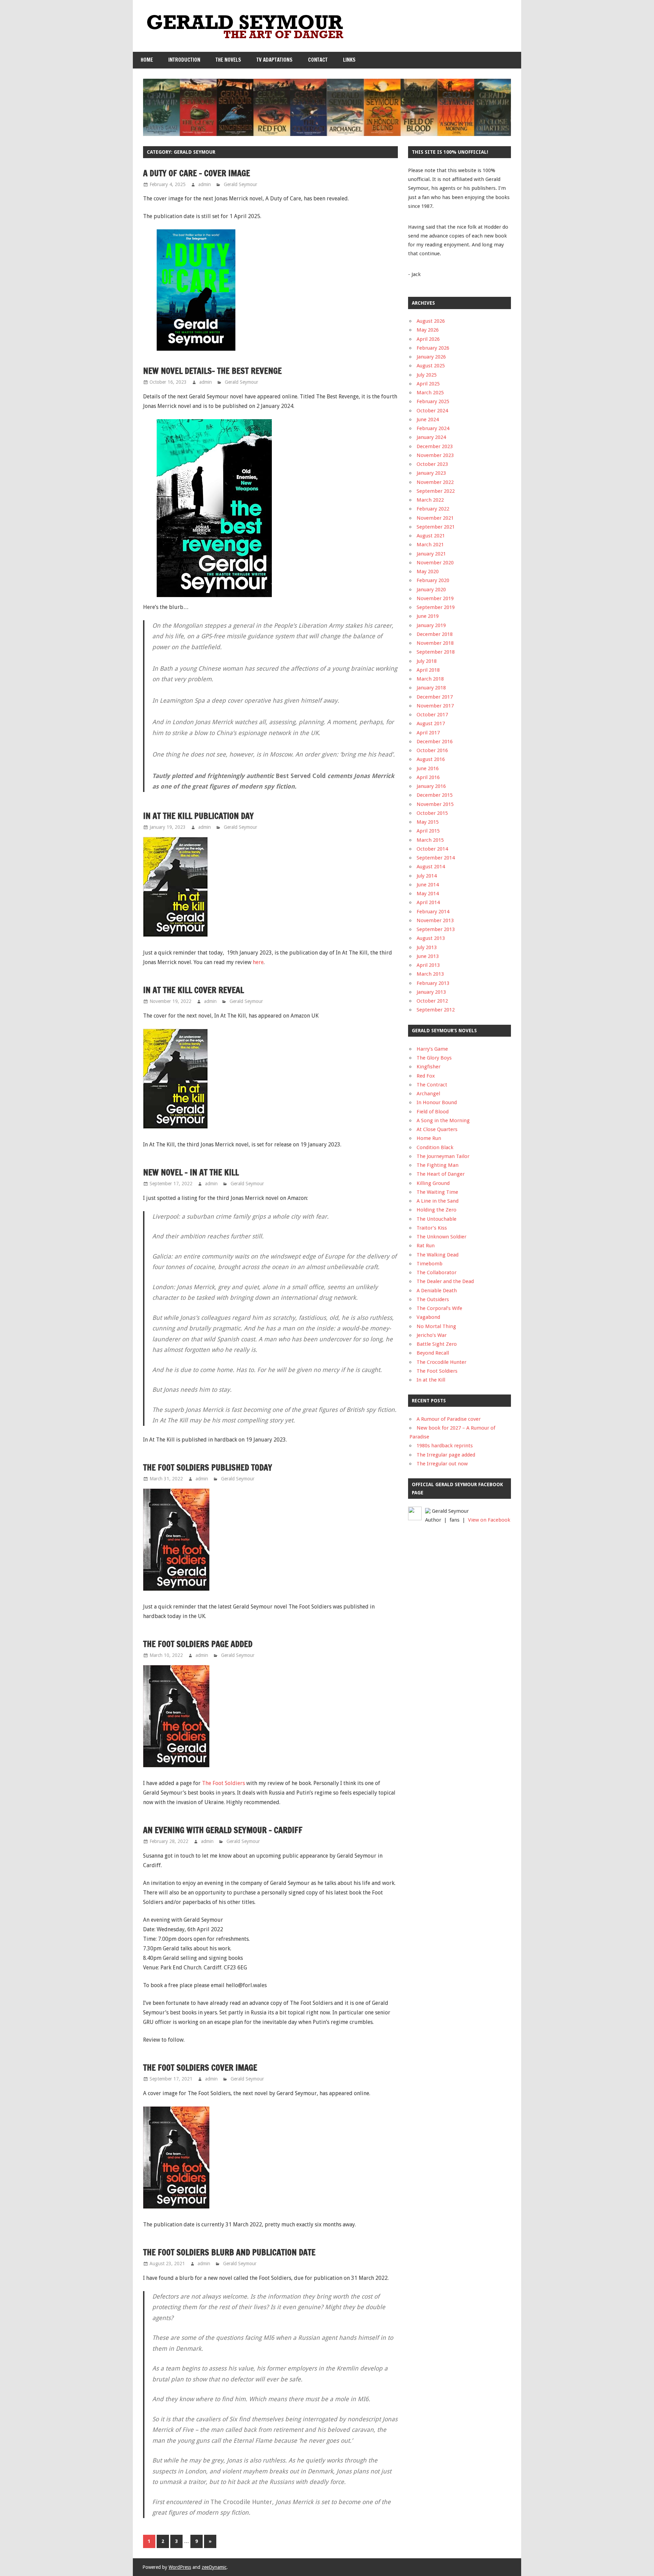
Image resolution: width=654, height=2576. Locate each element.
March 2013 (430, 974)
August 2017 (431, 723)
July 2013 (427, 947)
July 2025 (427, 375)
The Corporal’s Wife (439, 1308)
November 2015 (435, 804)
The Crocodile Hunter (441, 1362)
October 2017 (432, 715)
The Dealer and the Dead (445, 1281)
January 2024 (431, 437)
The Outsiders (433, 1299)
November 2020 (435, 563)
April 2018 (428, 670)
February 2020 (433, 580)
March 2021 (430, 545)
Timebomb (430, 1264)
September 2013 (436, 929)
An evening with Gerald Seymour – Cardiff (223, 1830)
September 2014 (436, 858)
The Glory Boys (434, 1058)
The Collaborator (437, 1272)
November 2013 (435, 920)
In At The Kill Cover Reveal (193, 990)
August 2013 (431, 938)
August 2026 (431, 321)
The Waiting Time (437, 1192)
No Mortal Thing (436, 1326)
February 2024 (433, 428)
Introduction (184, 60)
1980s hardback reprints (445, 1446)
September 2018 (436, 652)
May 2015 (428, 822)
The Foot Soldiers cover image (200, 2068)
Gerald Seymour (240, 184)
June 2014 (428, 885)
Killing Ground (433, 1183)
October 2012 (432, 1001)
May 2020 (428, 571)
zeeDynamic (214, 2567)
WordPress (180, 2567)
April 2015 (428, 831)
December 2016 (435, 742)
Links (349, 60)
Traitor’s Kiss (432, 1228)
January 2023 (431, 473)
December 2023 (435, 446)
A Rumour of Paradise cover (449, 1419)
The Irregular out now (442, 1464)
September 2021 (436, 527)
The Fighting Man (438, 1165)
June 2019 (428, 616)
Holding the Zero (437, 1210)
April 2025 (428, 384)
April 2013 (428, 965)
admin (205, 184)
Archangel (428, 1094)
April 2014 (428, 902)
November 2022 (435, 482)
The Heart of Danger (441, 1174)
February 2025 (433, 401)
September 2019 (436, 607)
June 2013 (428, 956)
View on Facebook (489, 1520)
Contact (318, 60)
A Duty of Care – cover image (197, 173)
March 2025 (430, 393)
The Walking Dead (438, 1255)
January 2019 (431, 625)
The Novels (228, 60)
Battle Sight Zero (437, 1344)
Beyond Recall (433, 1353)
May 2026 (428, 330)
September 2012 (436, 1010)
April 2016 (428, 777)
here (258, 962)
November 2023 (435, 455)
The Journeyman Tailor (443, 1156)
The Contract (432, 1085)
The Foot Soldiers (223, 1783)
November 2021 (435, 518)
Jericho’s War (432, 1335)
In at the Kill (431, 1380)
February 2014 (433, 912)
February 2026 (433, 348)
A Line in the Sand (438, 1201)
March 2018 (430, 679)
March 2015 (430, 840)
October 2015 (432, 813)
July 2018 (427, 661)
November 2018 (435, 643)
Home (147, 60)
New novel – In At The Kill (191, 1172)
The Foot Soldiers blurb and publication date (229, 2252)
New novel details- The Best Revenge (212, 371)
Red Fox (426, 1076)
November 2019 (435, 598)
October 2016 (432, 750)
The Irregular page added (446, 1455)
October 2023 (432, 464)
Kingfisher (429, 1067)
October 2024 (432, 411)
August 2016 (431, 759)
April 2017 (428, 733)
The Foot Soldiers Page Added (198, 1644)
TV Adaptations (275, 60)
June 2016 (428, 768)
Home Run (429, 1138)
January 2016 (431, 786)
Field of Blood (433, 1112)
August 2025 (431, 366)
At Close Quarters (437, 1129)
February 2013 (433, 983)
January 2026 (431, 357)
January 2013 (431, 992)
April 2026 (428, 339)
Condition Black (435, 1147)
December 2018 (435, 634)
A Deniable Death (437, 1291)
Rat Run (426, 1246)
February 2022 (433, 509)
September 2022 (436, 491)
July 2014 (427, 876)
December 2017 (435, 697)
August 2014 (431, 867)
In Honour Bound (437, 1102)
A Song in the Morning (443, 1121)
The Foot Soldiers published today (208, 1467)
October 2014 (432, 849)
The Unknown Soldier (441, 1237)
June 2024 (428, 420)
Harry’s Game (432, 1049)
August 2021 (431, 536)
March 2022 (430, 500)
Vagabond (428, 1317)
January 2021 (431, 554)
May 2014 (428, 894)
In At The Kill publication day (198, 816)
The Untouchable (437, 1219)
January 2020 (431, 590)
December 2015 (435, 795)
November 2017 (435, 706)
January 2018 (431, 688)
